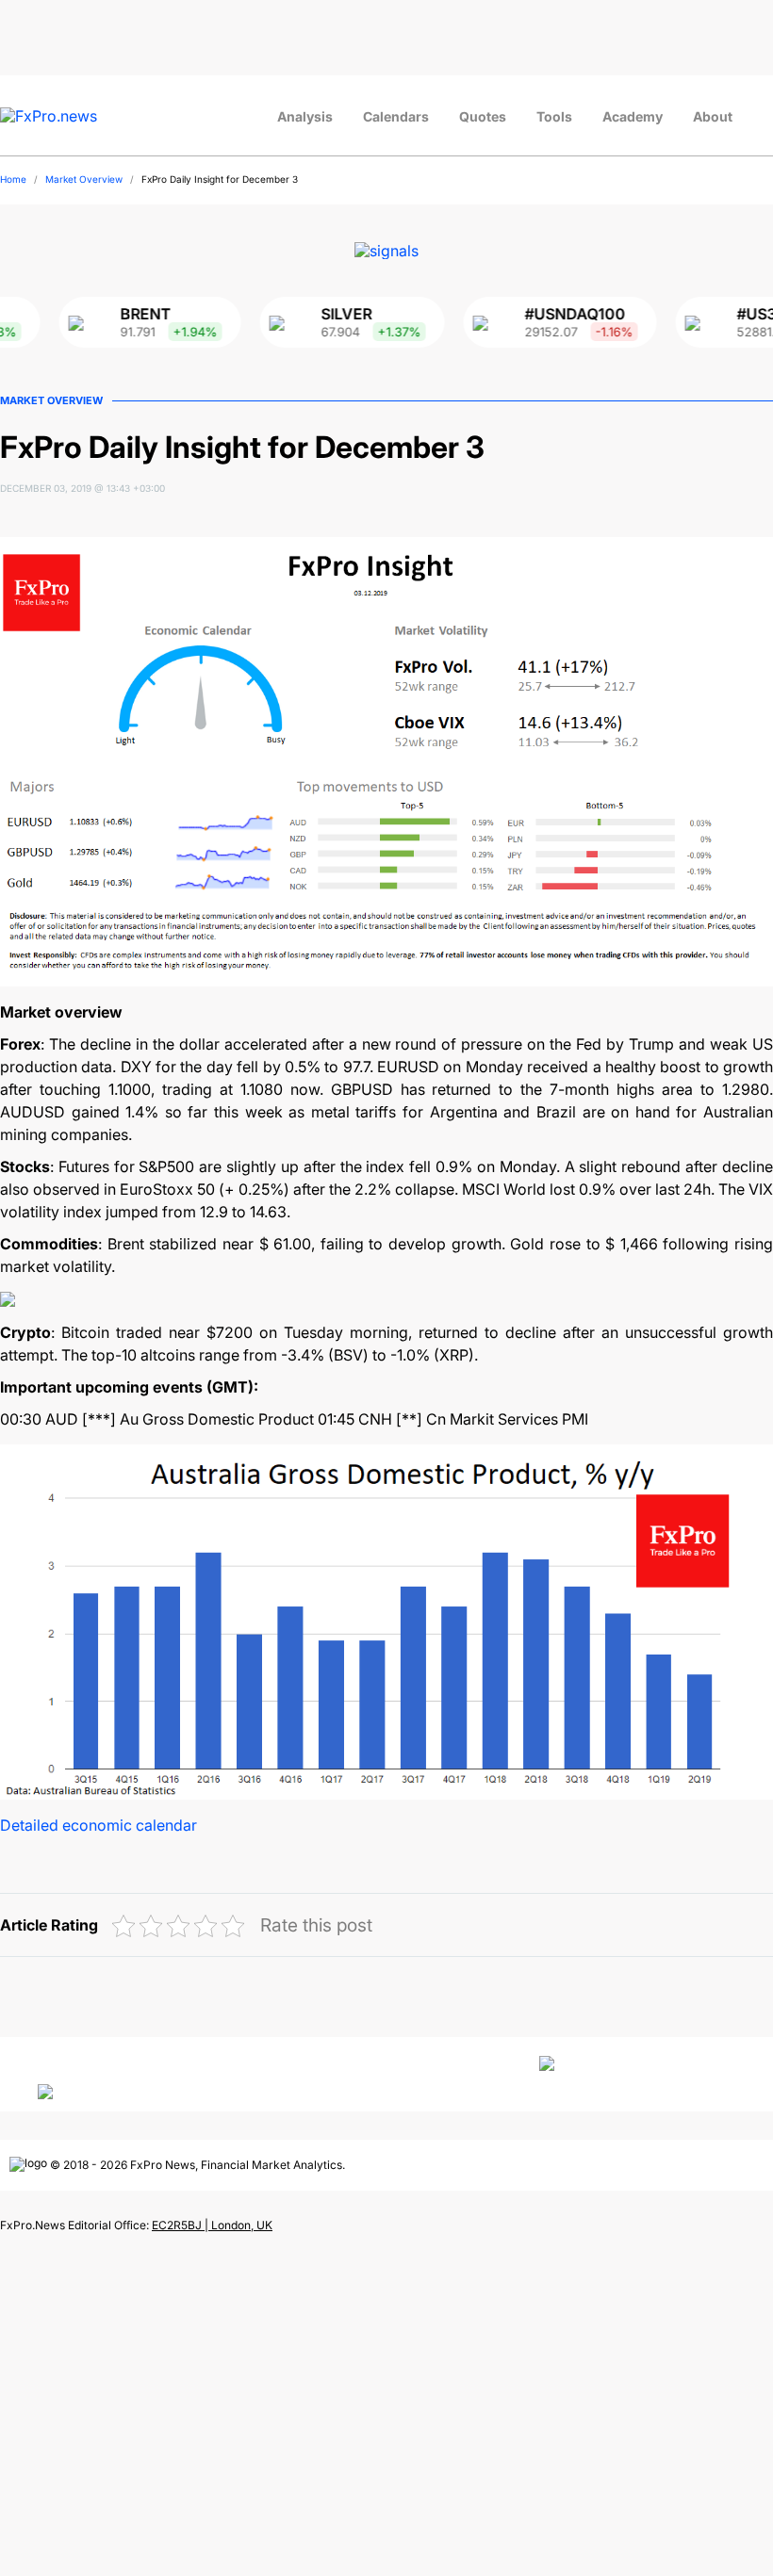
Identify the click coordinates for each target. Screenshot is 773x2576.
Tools (554, 116)
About (713, 116)
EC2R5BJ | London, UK (212, 2225)
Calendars (396, 116)
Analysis (305, 116)
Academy (633, 116)
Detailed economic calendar (99, 1825)
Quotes (483, 116)
